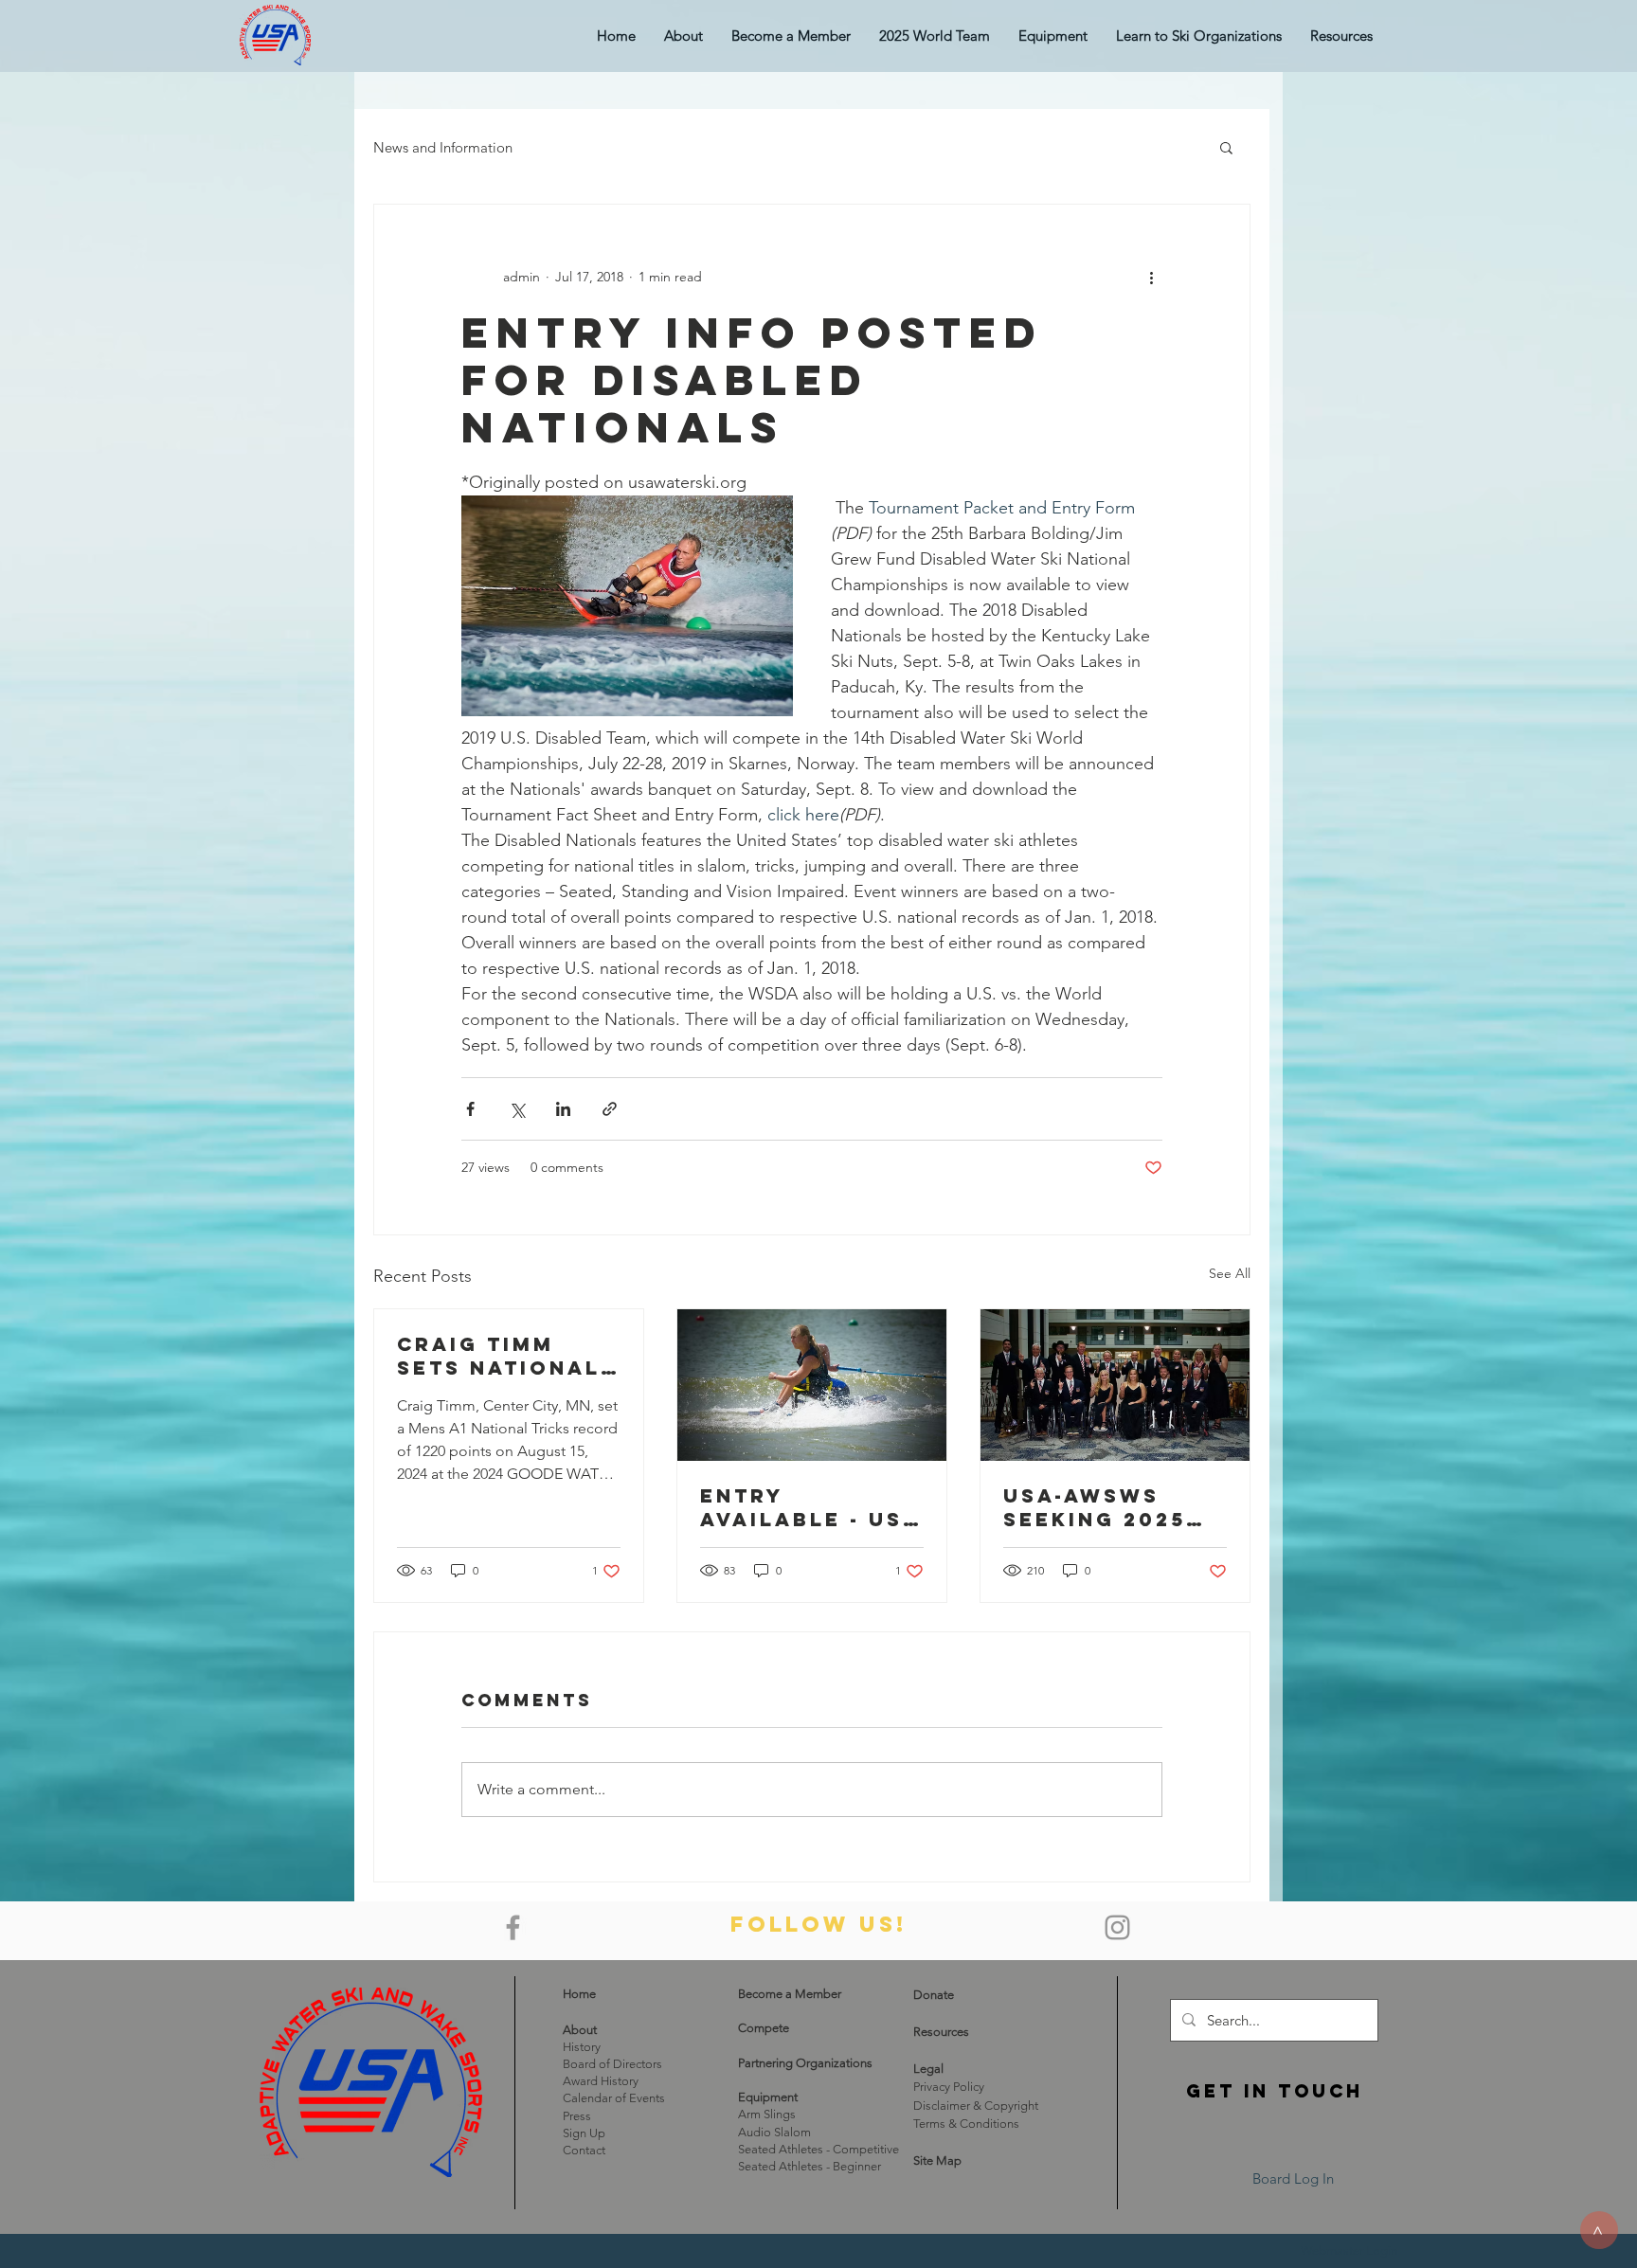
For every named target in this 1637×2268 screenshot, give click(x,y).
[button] (1053, 36)
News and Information (443, 147)
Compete (764, 2028)
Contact (584, 2150)
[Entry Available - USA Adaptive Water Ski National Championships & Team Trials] (812, 1385)
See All (1230, 1273)
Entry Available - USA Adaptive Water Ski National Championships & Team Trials (810, 1507)
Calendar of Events (614, 2098)
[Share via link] (610, 1109)
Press (577, 2116)
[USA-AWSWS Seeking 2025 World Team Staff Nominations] (1115, 1385)
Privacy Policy (949, 2087)
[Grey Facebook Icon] (513, 1927)
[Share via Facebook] (470, 1109)
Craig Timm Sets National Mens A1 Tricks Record (502, 1356)
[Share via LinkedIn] (563, 1109)
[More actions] (1151, 277)
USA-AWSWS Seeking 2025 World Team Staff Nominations (1095, 1507)
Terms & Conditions (966, 2124)
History (582, 2047)
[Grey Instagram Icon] (1117, 1927)
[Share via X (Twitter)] (517, 1109)
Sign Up (584, 2133)
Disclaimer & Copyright (976, 2106)
